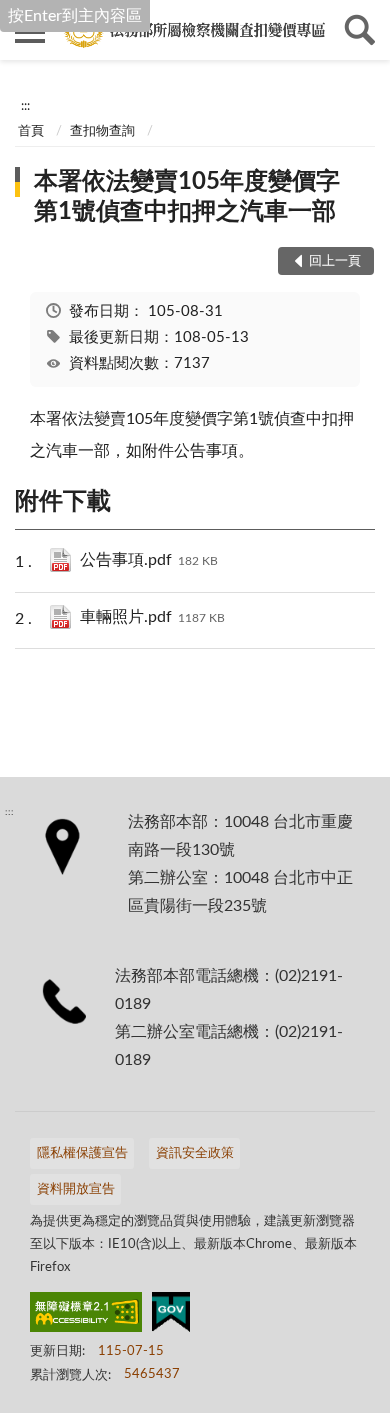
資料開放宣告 (76, 1189)
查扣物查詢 (102, 131)
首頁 (31, 131)
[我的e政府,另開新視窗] (171, 1316)
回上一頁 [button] (335, 261)
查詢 (360, 30)
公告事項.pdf (149, 560)
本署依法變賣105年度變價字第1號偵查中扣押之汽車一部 (187, 197)
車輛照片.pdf (152, 617)
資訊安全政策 (195, 1153)
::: (25, 106)
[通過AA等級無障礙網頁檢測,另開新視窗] (86, 1316)
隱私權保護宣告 (82, 1153)
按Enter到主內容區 (75, 16)
